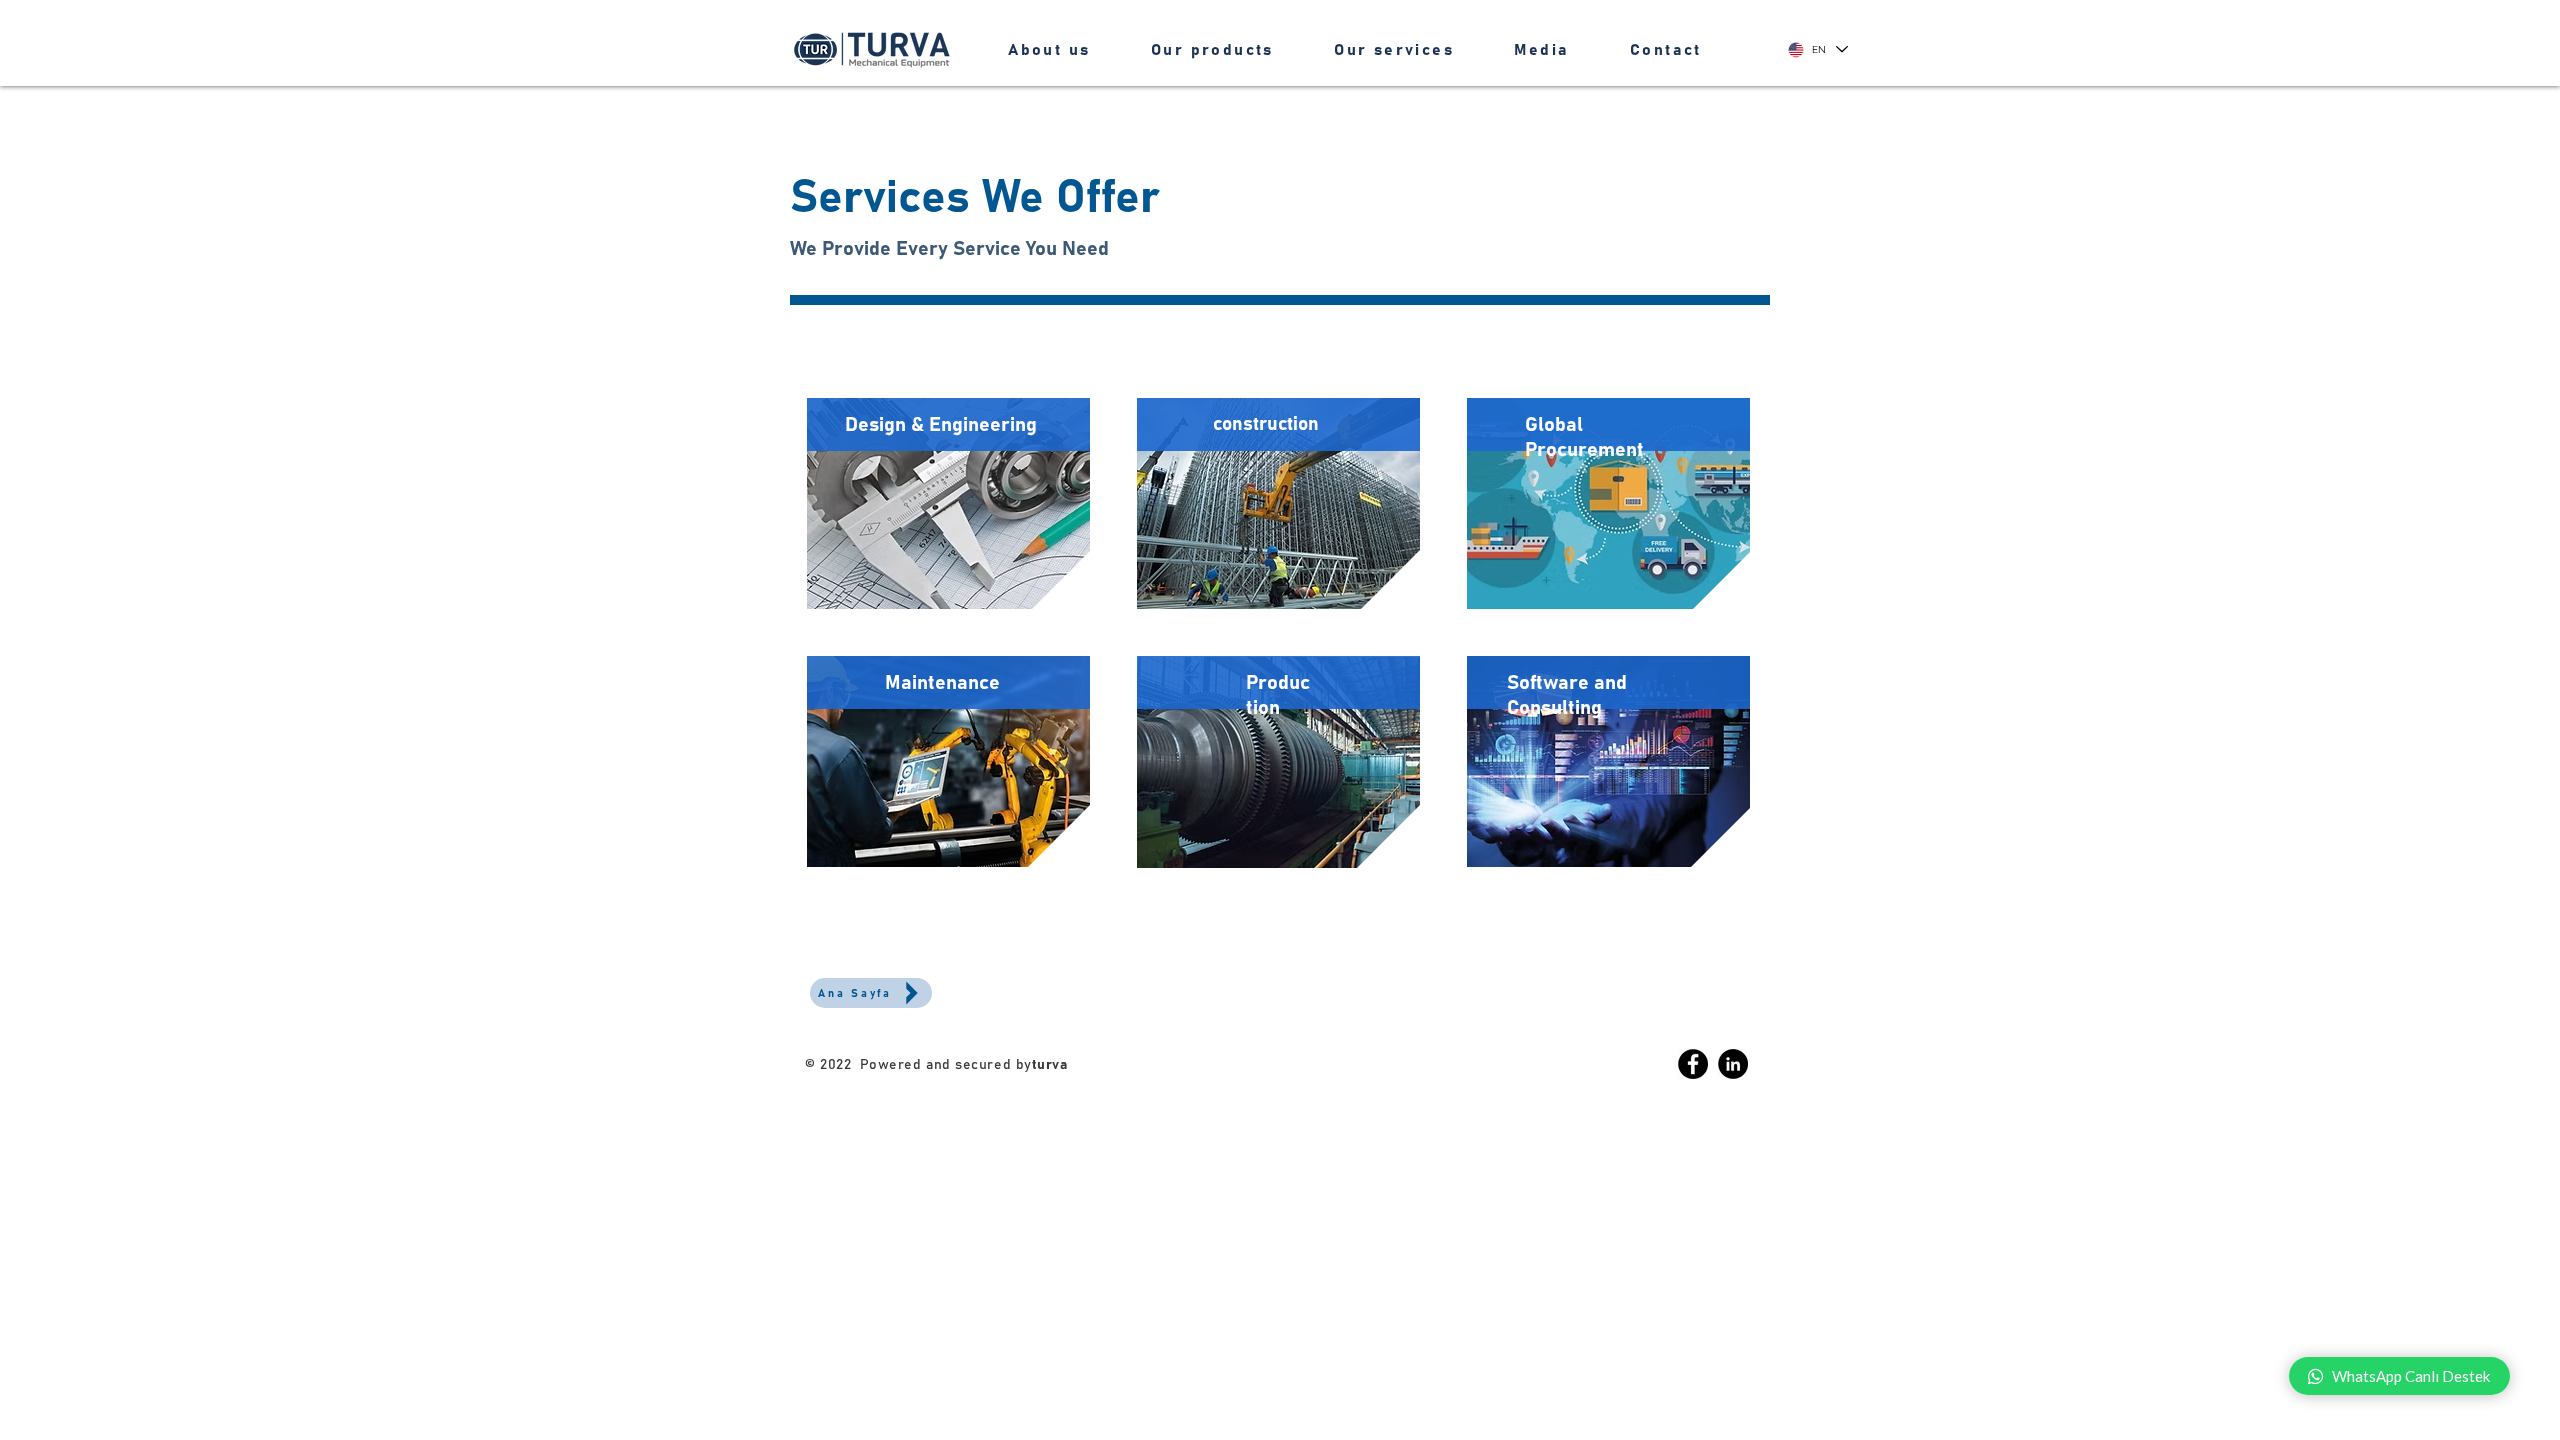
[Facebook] (1693, 1064)
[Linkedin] (1733, 1064)
